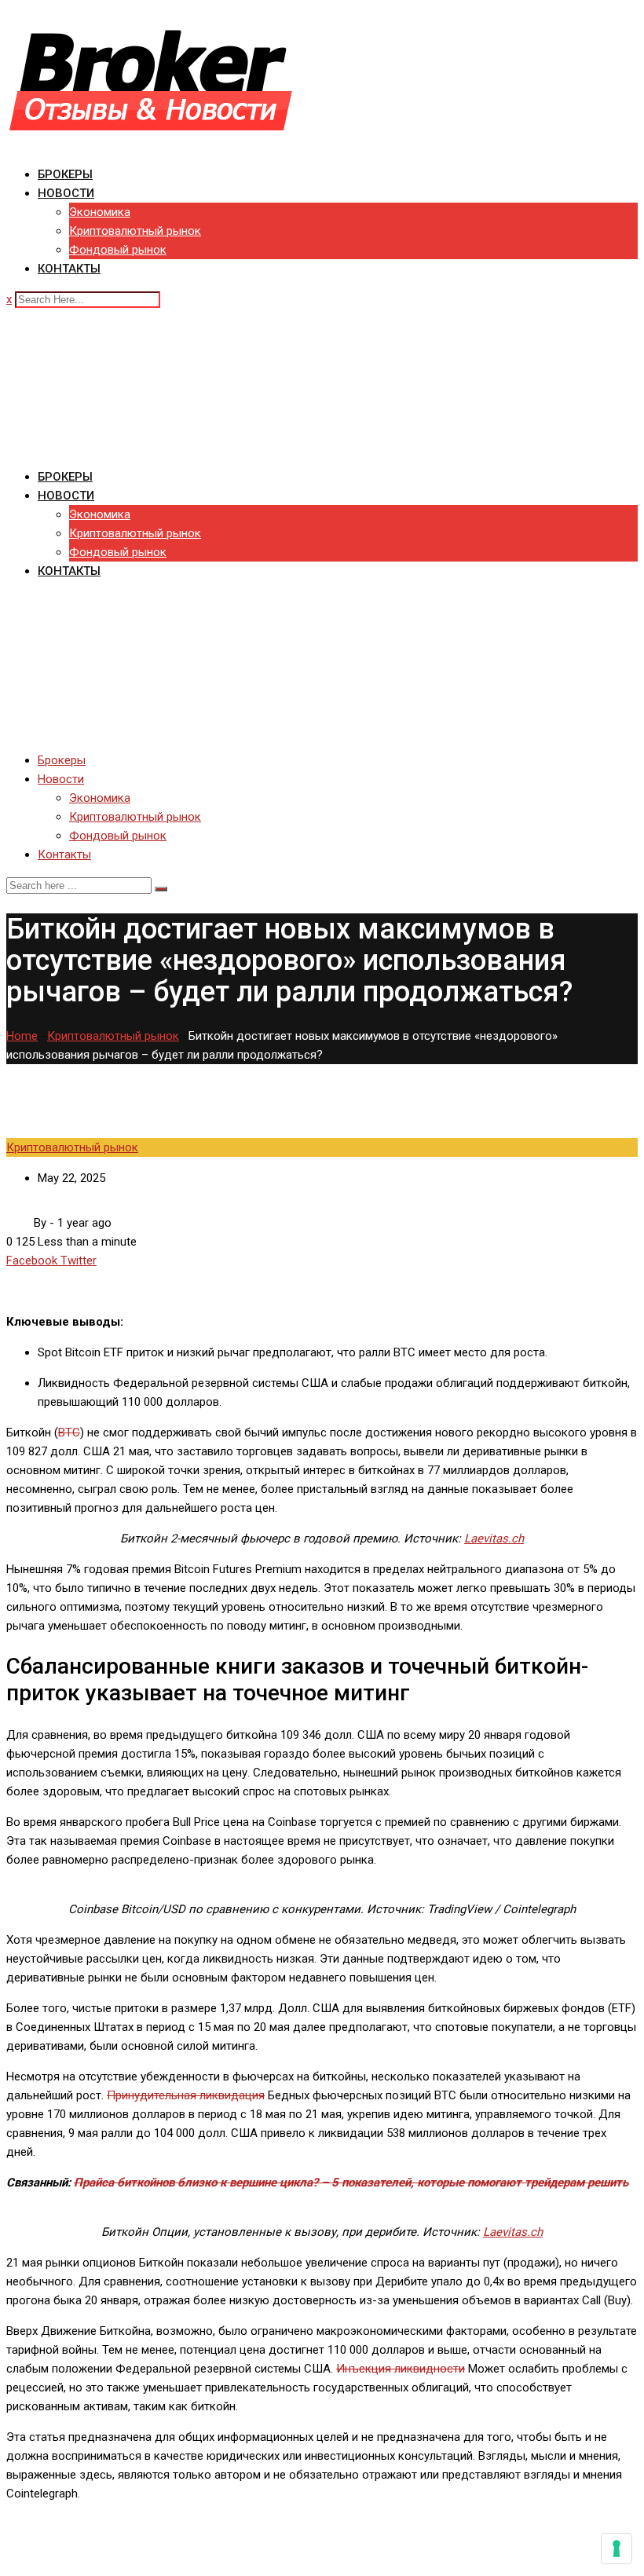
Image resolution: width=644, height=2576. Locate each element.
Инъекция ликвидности (401, 2369)
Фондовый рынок (118, 250)
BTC (69, 1433)
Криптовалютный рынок (135, 231)
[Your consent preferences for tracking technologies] (617, 2549)
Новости (66, 193)
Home (22, 1036)
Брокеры (65, 174)
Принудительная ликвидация (186, 2095)
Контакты (69, 269)
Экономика (100, 212)
